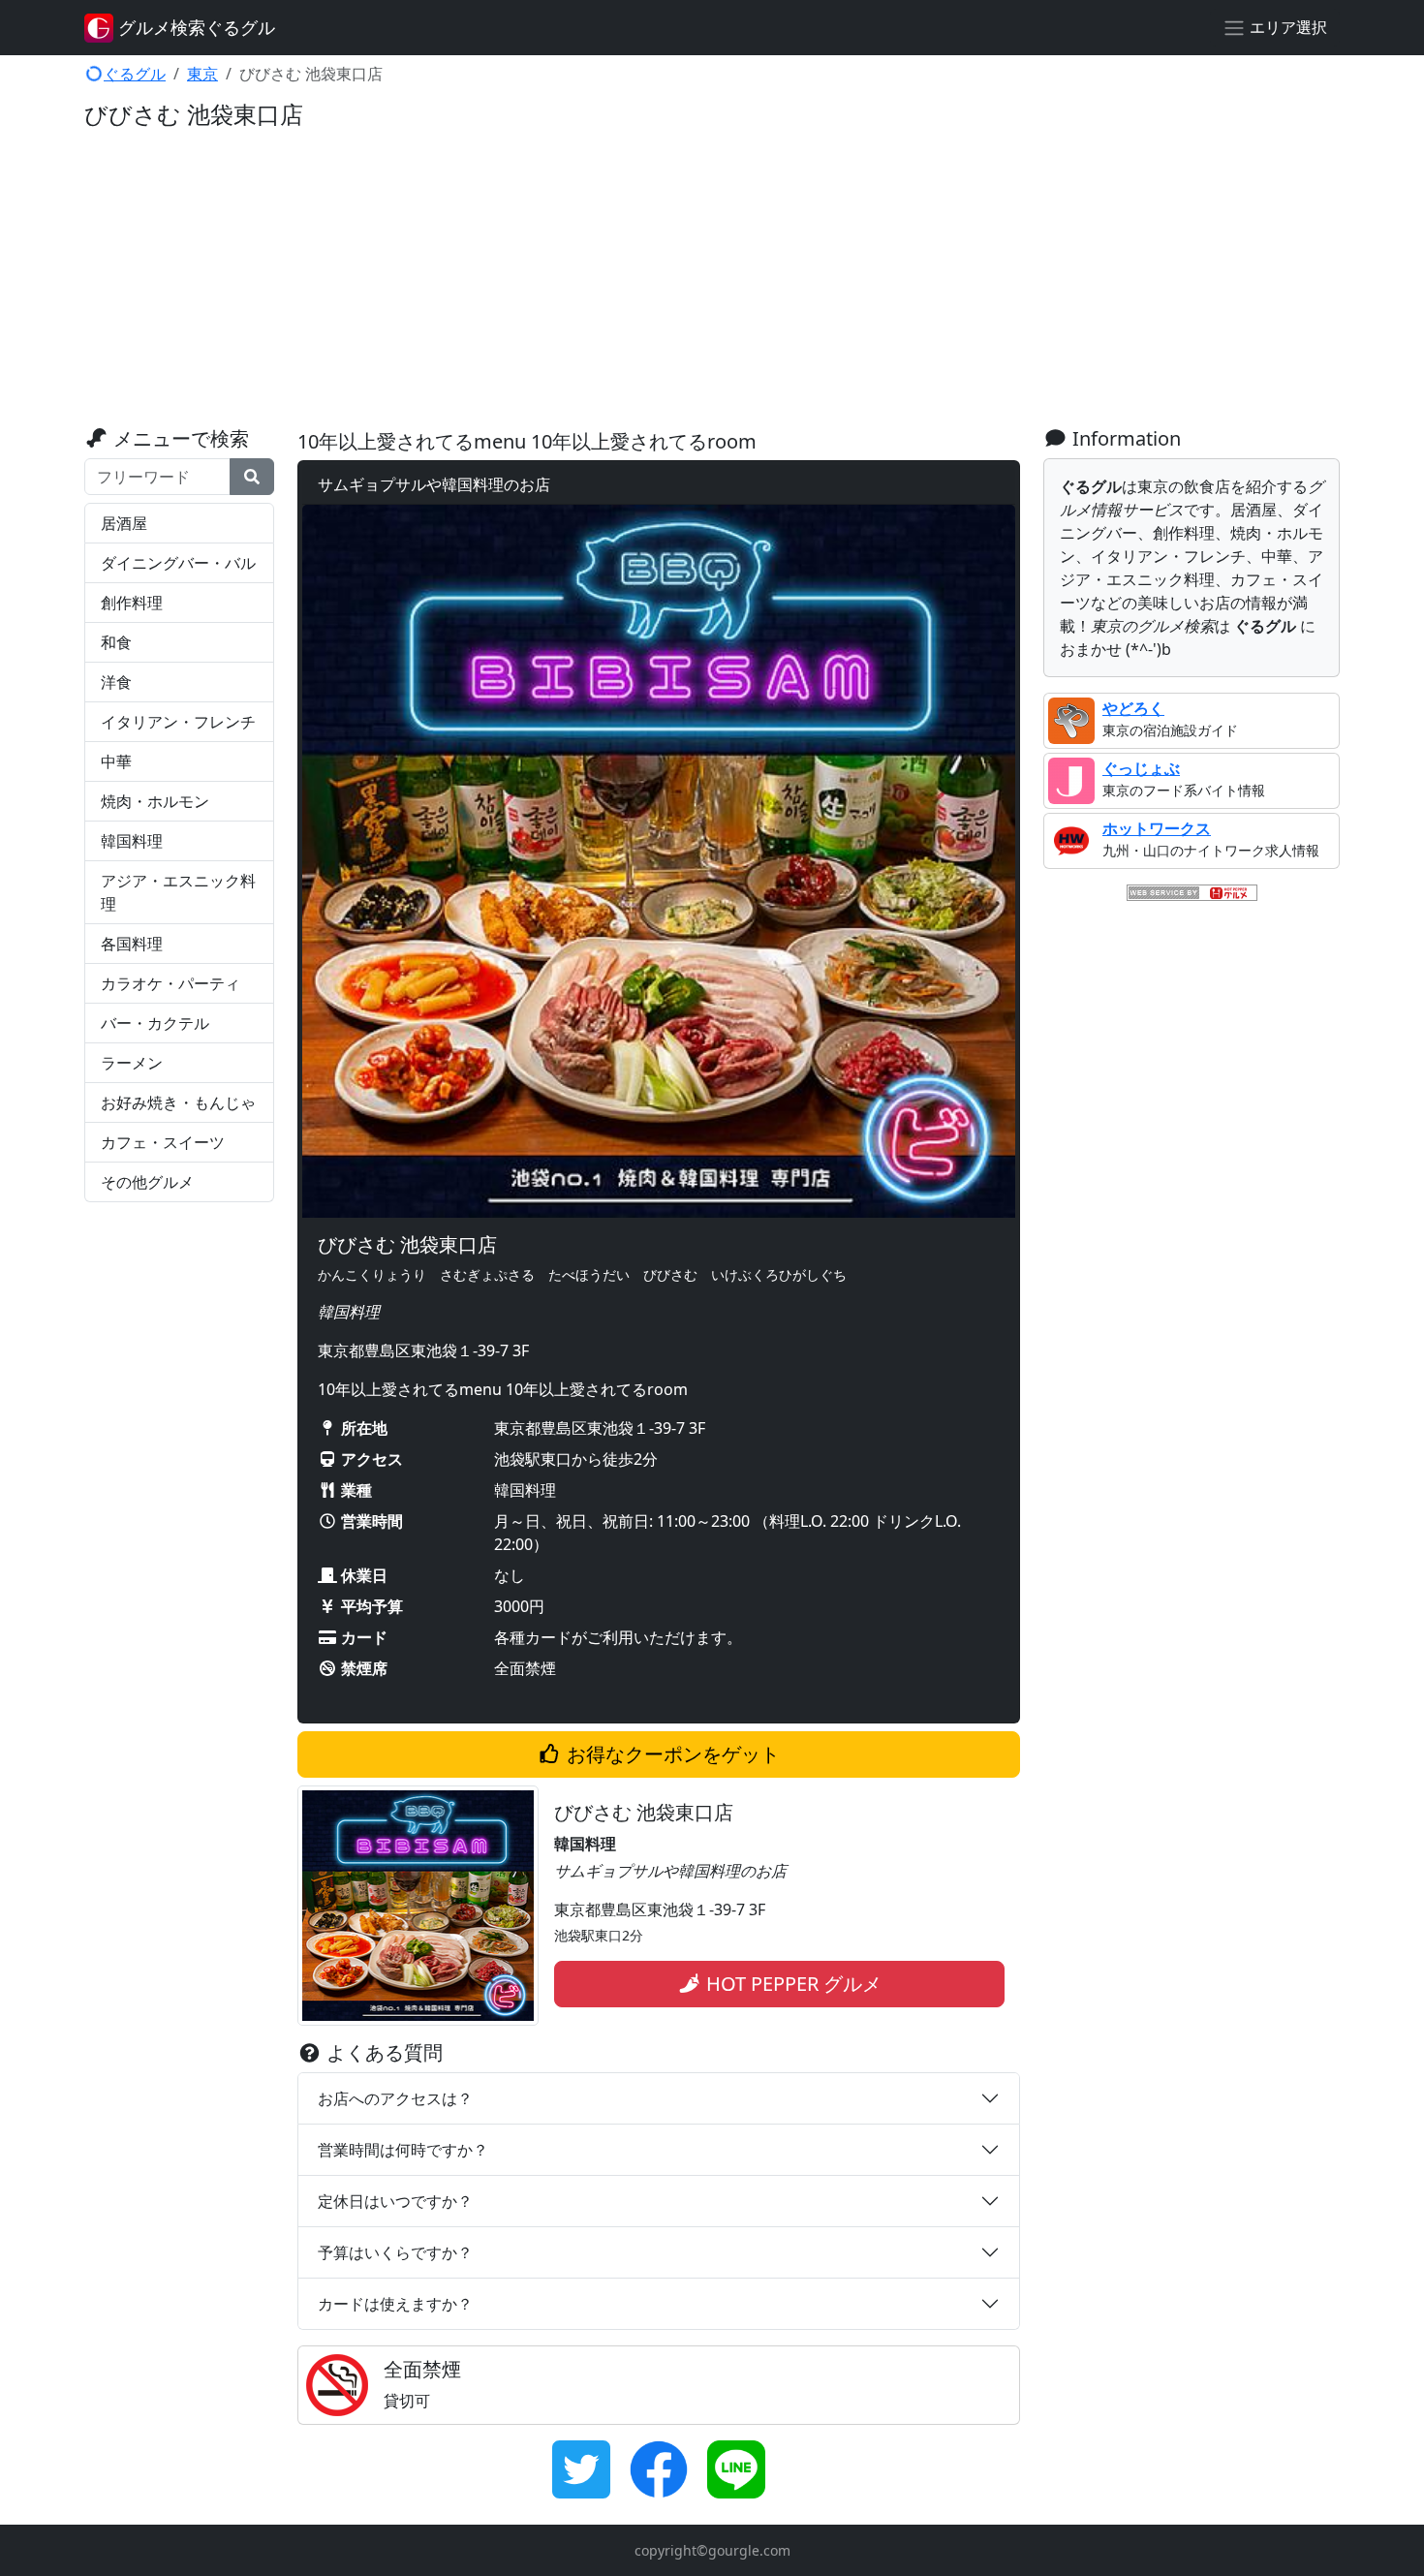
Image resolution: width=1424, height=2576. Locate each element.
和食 (116, 642)
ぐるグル (135, 74)
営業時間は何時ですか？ (403, 2150)
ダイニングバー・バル (178, 563)
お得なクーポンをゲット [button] (671, 1754)
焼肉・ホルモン (155, 801)
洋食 (116, 682)
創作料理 (132, 603)
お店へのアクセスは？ (395, 2098)
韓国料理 (132, 841)
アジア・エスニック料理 (178, 892)
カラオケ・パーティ (170, 983)
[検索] (252, 477)
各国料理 (132, 944)
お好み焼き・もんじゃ (178, 1102)
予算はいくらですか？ (395, 2252)
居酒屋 (124, 523)
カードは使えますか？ (395, 2304)
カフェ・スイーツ (163, 1142)
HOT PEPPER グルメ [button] (791, 1984)
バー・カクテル (155, 1023)
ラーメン (132, 1063)
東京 (202, 74)
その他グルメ (147, 1182)
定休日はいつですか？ (395, 2201)
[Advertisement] (712, 282)
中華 (116, 761)
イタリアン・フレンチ (178, 722)
